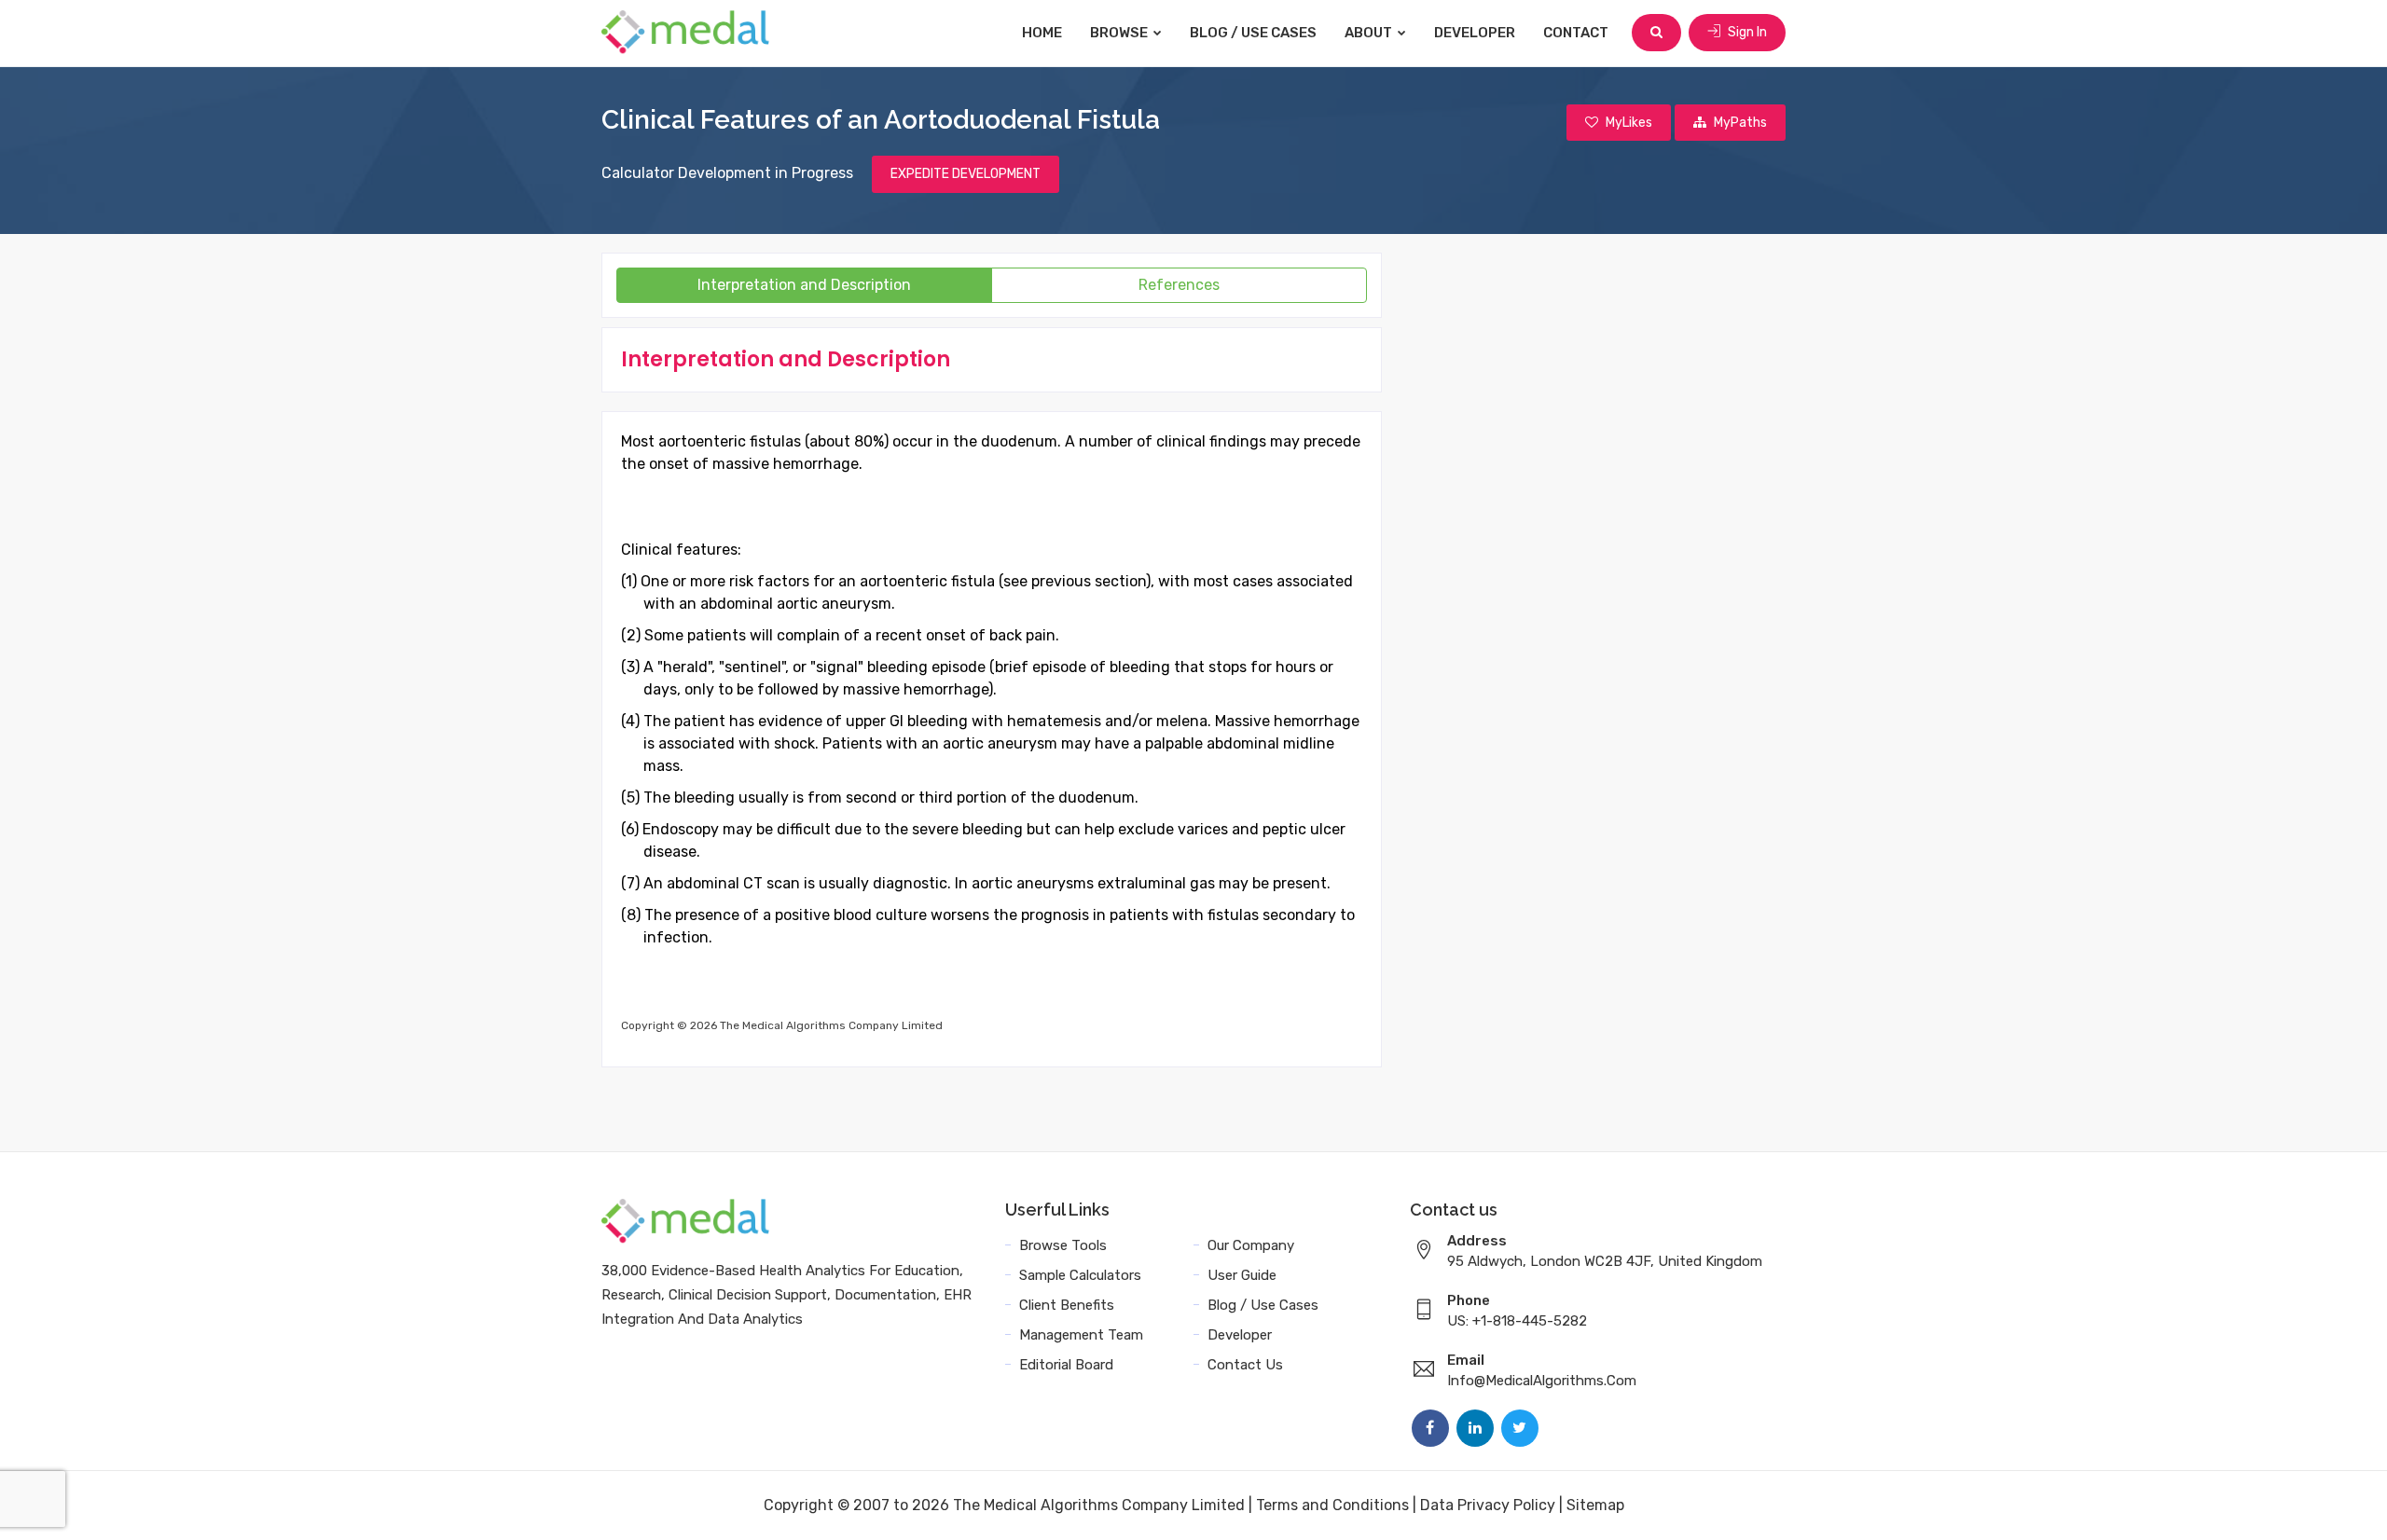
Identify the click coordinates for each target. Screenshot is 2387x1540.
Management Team (1081, 1335)
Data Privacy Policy (1488, 1505)
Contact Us (1245, 1365)
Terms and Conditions (1332, 1505)
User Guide (1242, 1275)
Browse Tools (1063, 1245)
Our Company (1251, 1245)
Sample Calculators (1080, 1275)
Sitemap (1595, 1505)
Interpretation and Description (804, 285)
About (1370, 33)
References (1179, 285)
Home (1042, 33)
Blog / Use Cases (1253, 33)
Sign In (1746, 32)
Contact (1576, 33)
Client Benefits (1067, 1305)
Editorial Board (1066, 1365)
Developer (1475, 33)
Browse (1120, 33)
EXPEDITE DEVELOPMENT (966, 174)
